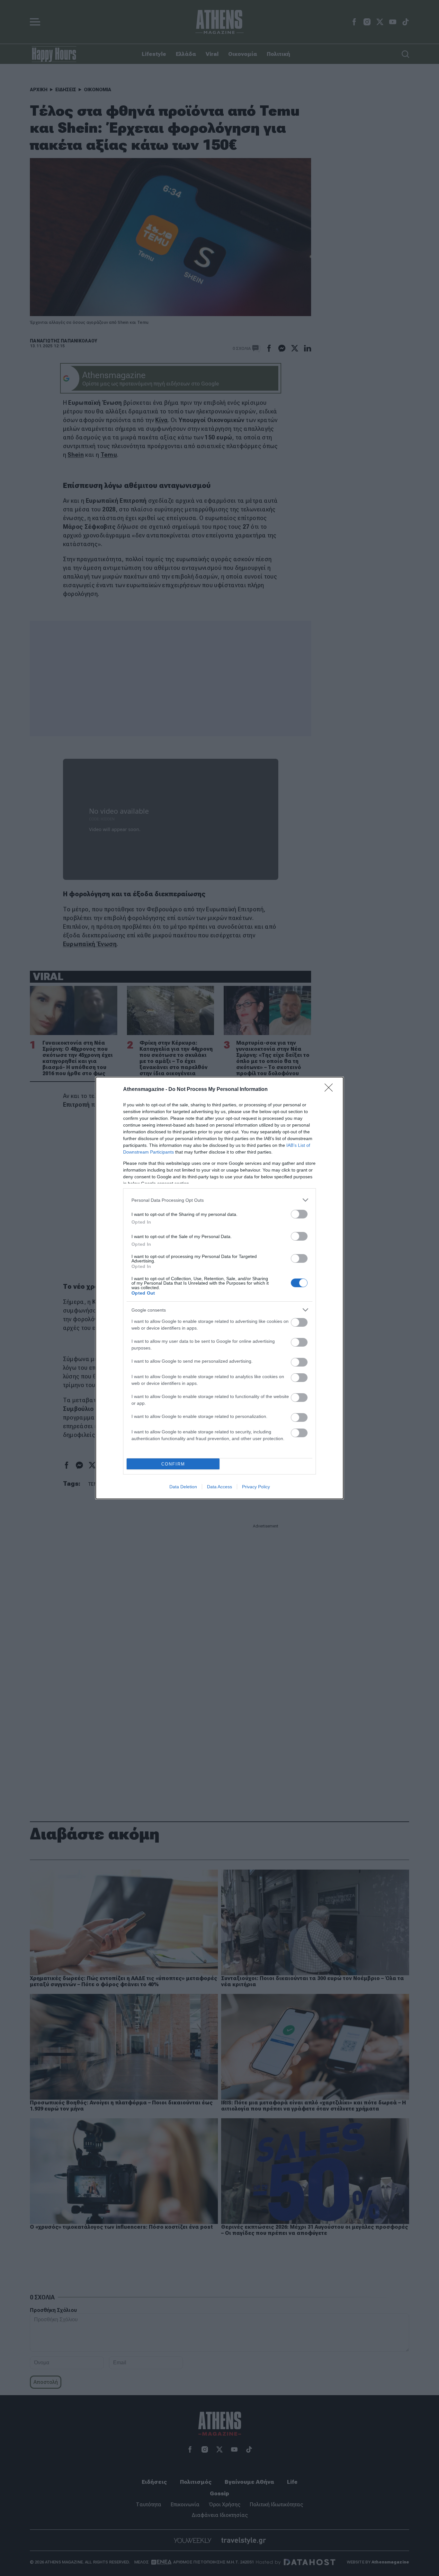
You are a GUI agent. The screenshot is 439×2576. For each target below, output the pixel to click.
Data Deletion (183, 1487)
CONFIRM (173, 1464)
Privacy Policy (256, 1487)
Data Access (219, 1487)
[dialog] (219, 1288)
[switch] (299, 1214)
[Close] (331, 1090)
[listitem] (219, 1200)
